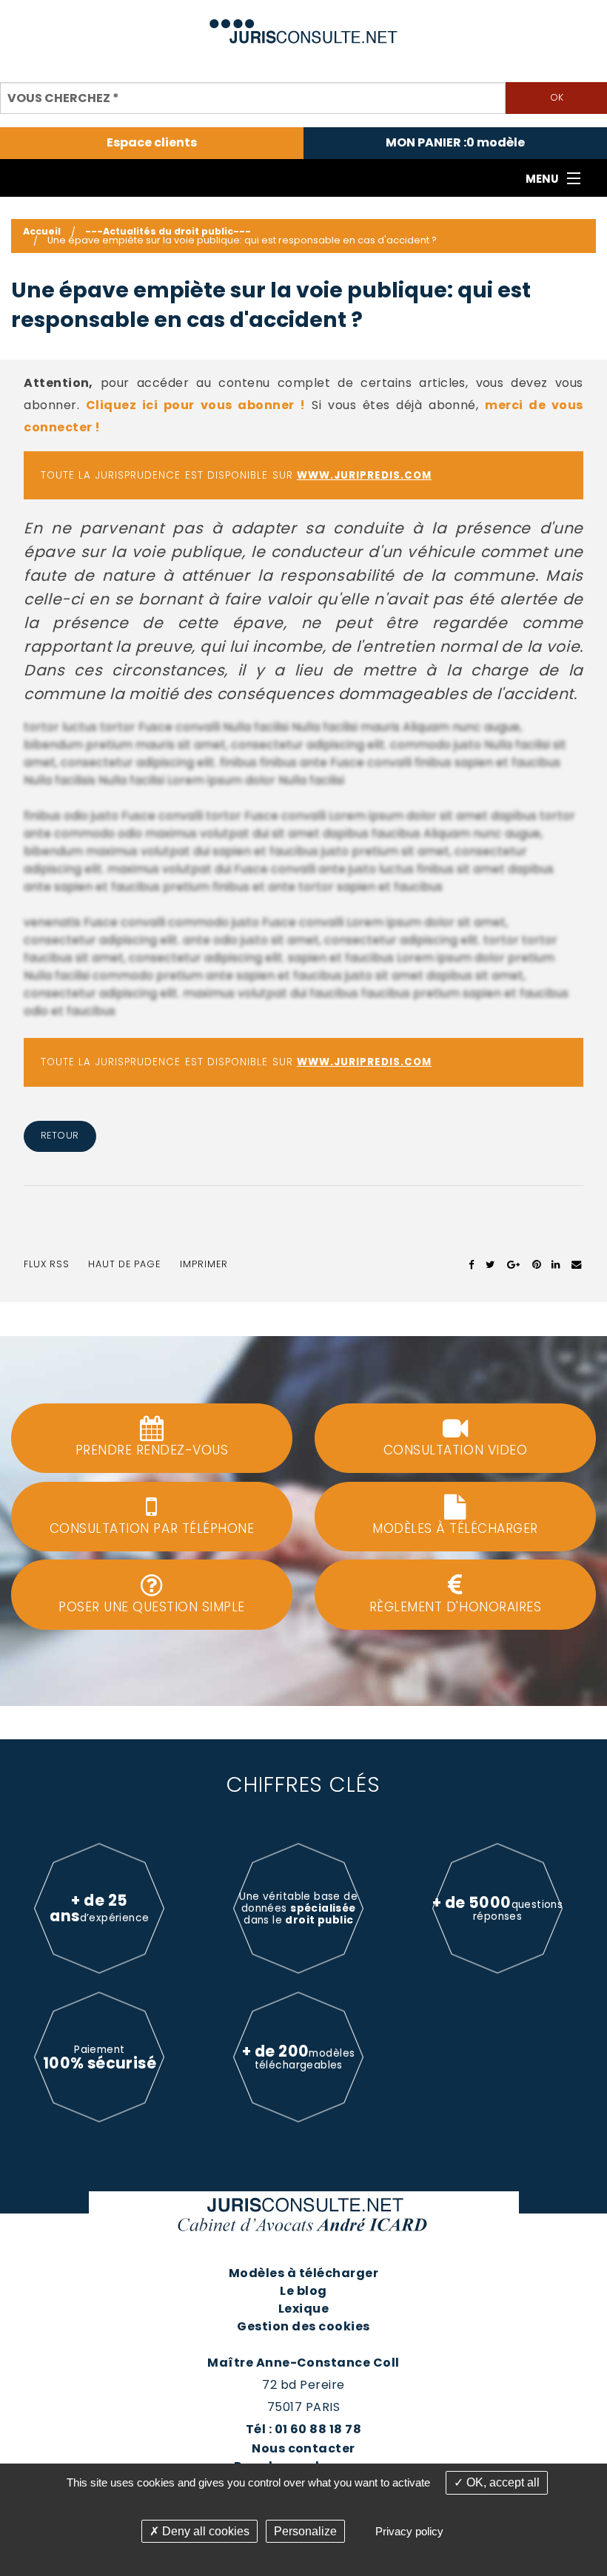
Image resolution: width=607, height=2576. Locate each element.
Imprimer (204, 1264)
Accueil (42, 231)
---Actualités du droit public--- (168, 231)
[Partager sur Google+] (514, 1264)
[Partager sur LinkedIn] (556, 1264)
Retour (60, 1135)
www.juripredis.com (364, 475)
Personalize (305, 2531)
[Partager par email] (577, 1264)
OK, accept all (502, 2482)
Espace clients (152, 143)
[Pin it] (536, 1264)
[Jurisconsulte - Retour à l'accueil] (304, 25)
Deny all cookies (204, 2531)
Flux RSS (47, 1264)
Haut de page (124, 1264)
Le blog (303, 2291)
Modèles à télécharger (303, 2273)
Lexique (303, 2309)
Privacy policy (409, 2531)
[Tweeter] (490, 1264)
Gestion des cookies (303, 2326)
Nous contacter (303, 2448)
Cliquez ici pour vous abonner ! (196, 405)
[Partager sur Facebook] (472, 1264)
